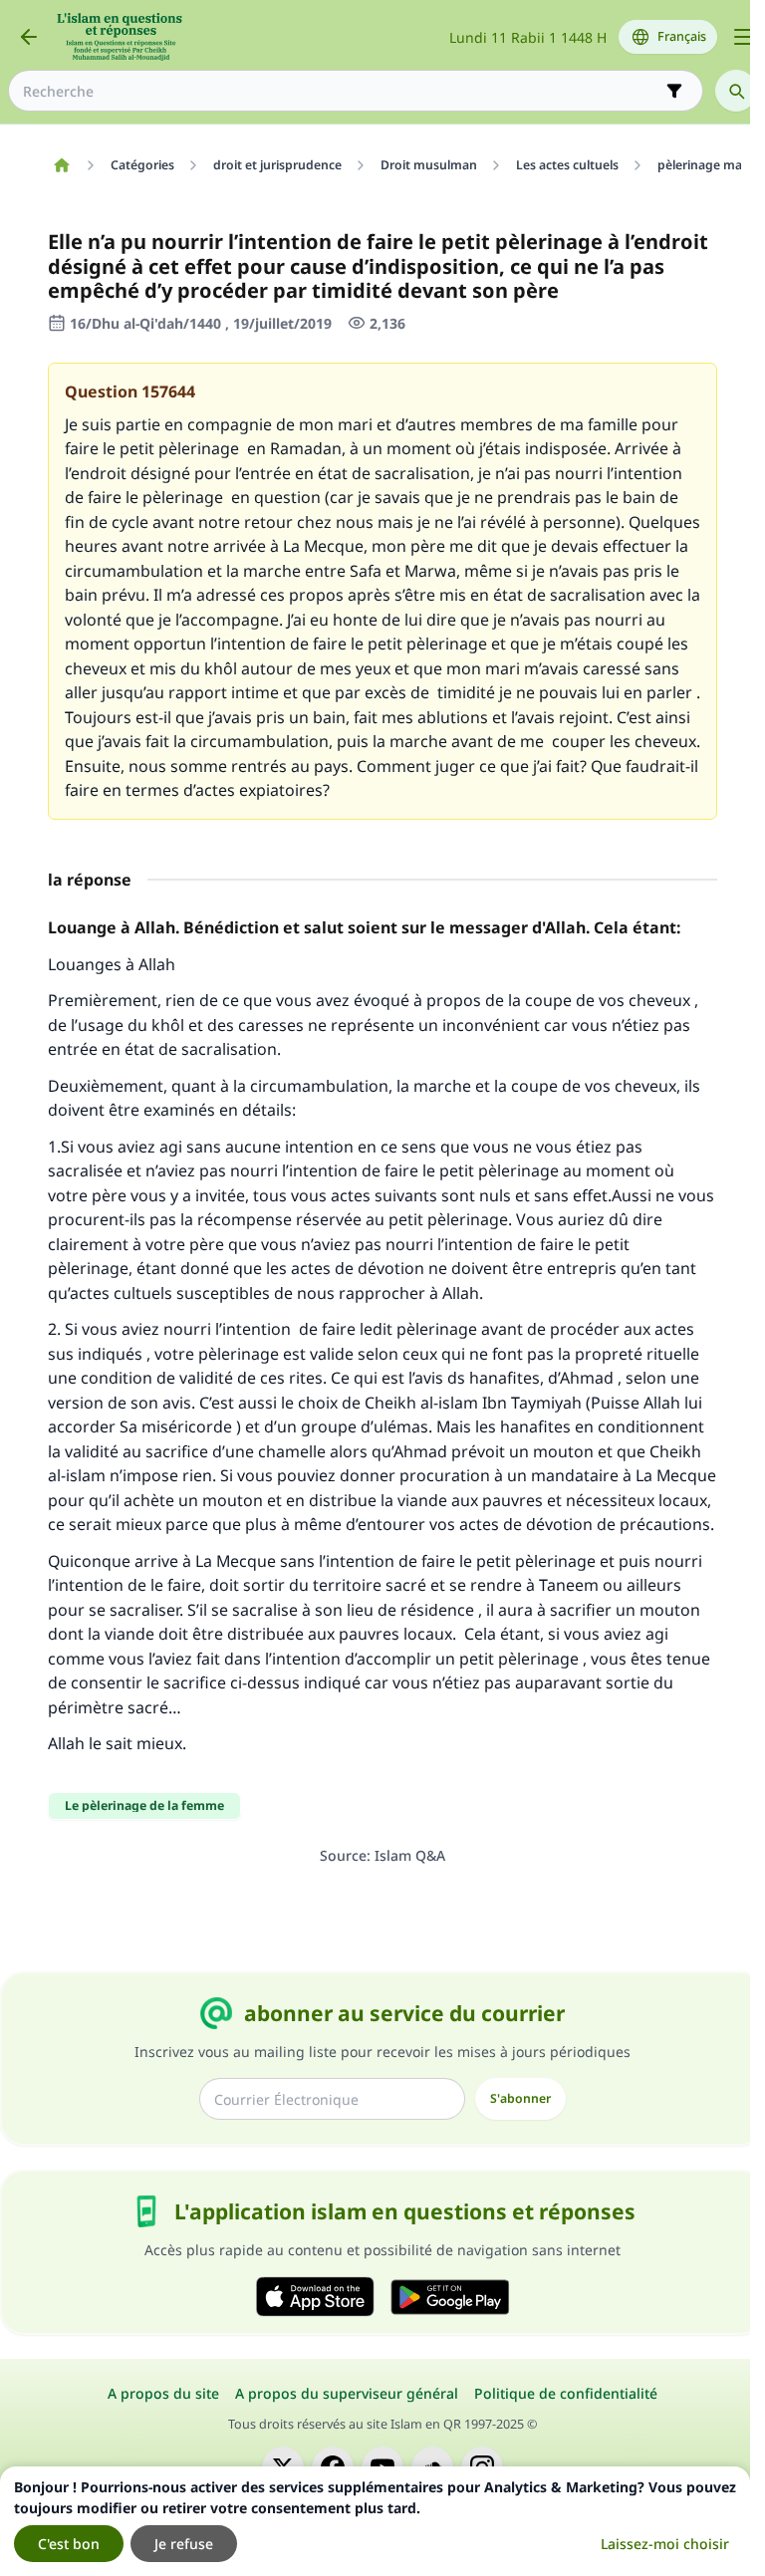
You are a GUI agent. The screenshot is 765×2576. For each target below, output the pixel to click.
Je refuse (184, 2544)
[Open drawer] (743, 37)
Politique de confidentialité (566, 2393)
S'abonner (520, 2098)
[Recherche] (736, 91)
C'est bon (69, 2544)
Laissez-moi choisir (665, 2544)
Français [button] (682, 36)
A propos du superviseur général (347, 2393)
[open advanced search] (674, 91)
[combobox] (342, 91)
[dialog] (375, 2521)
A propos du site (163, 2393)
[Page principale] (61, 165)
